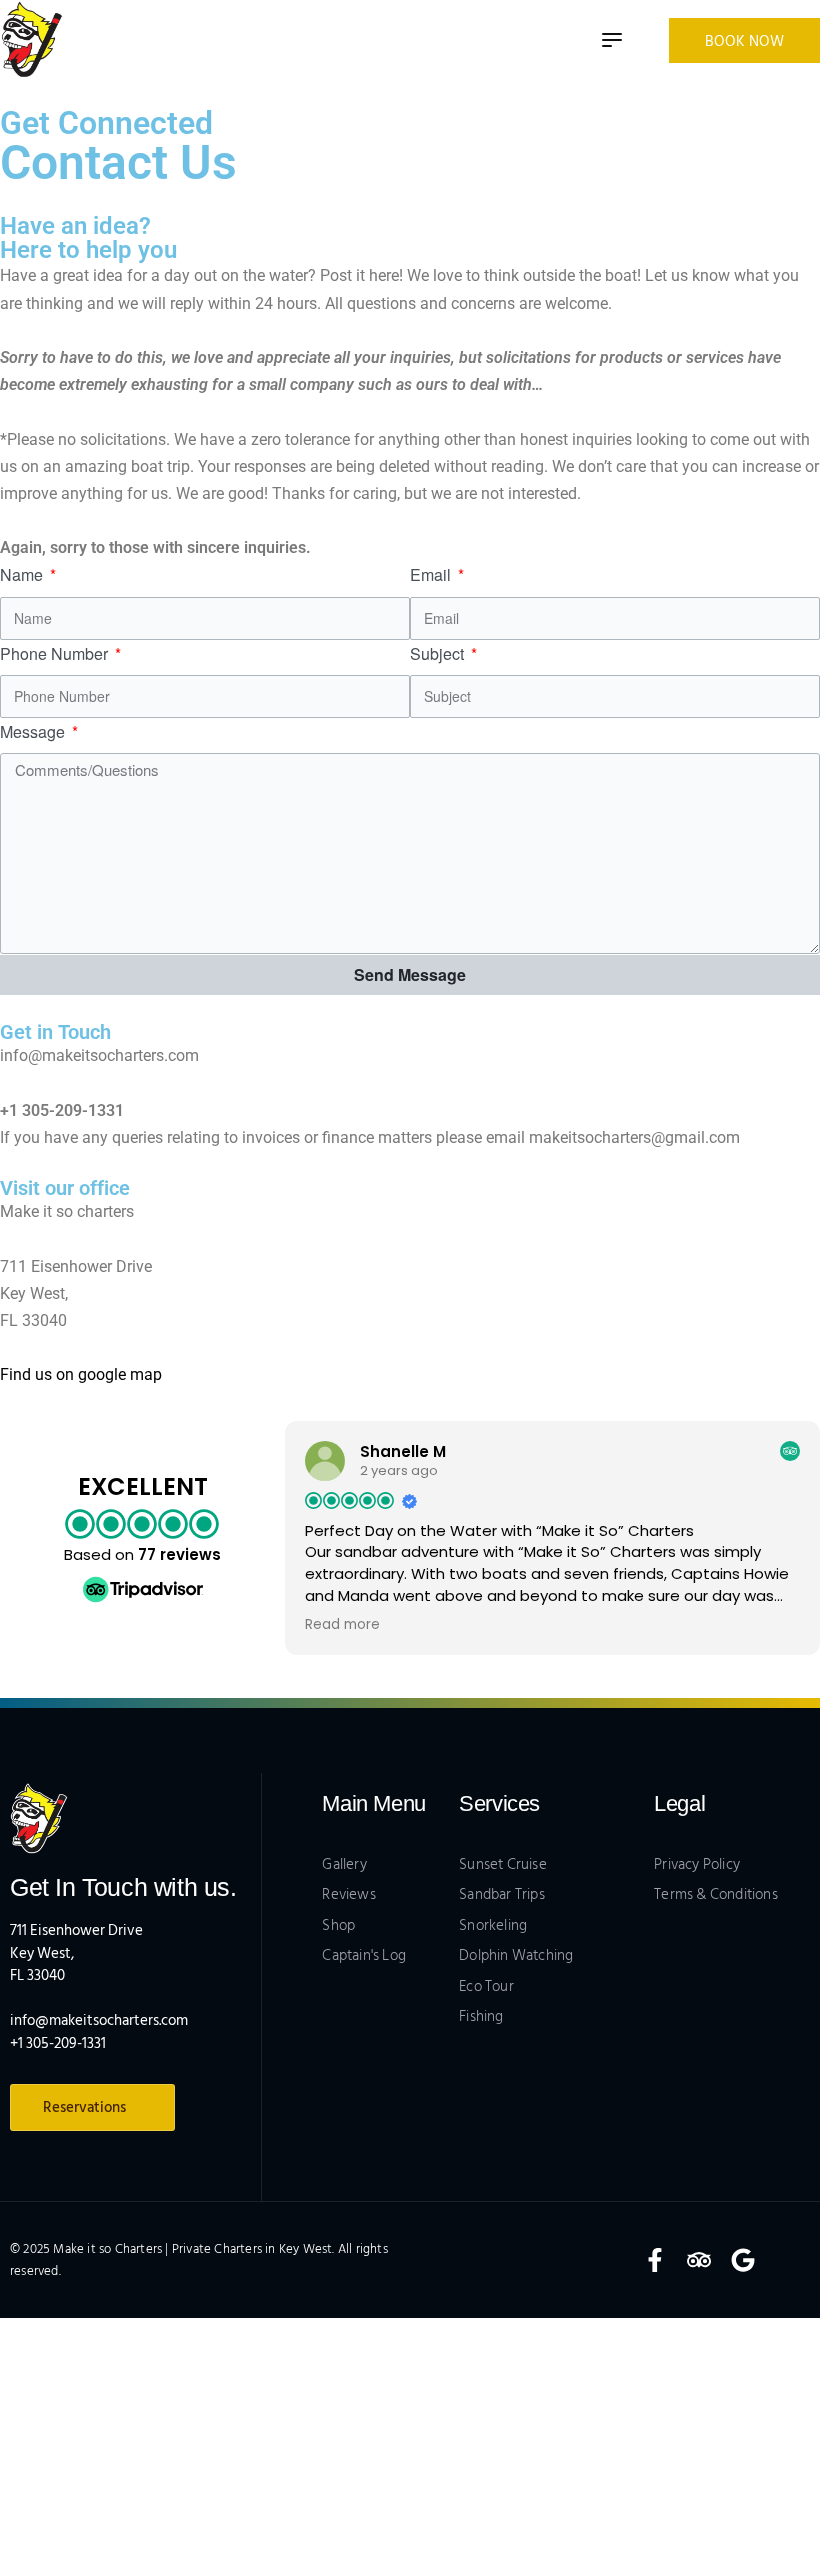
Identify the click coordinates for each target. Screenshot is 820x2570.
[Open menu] (612, 40)
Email (432, 574)
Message (34, 731)
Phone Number (56, 653)
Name (23, 574)
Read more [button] (342, 1625)
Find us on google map (81, 1374)
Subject (439, 653)
